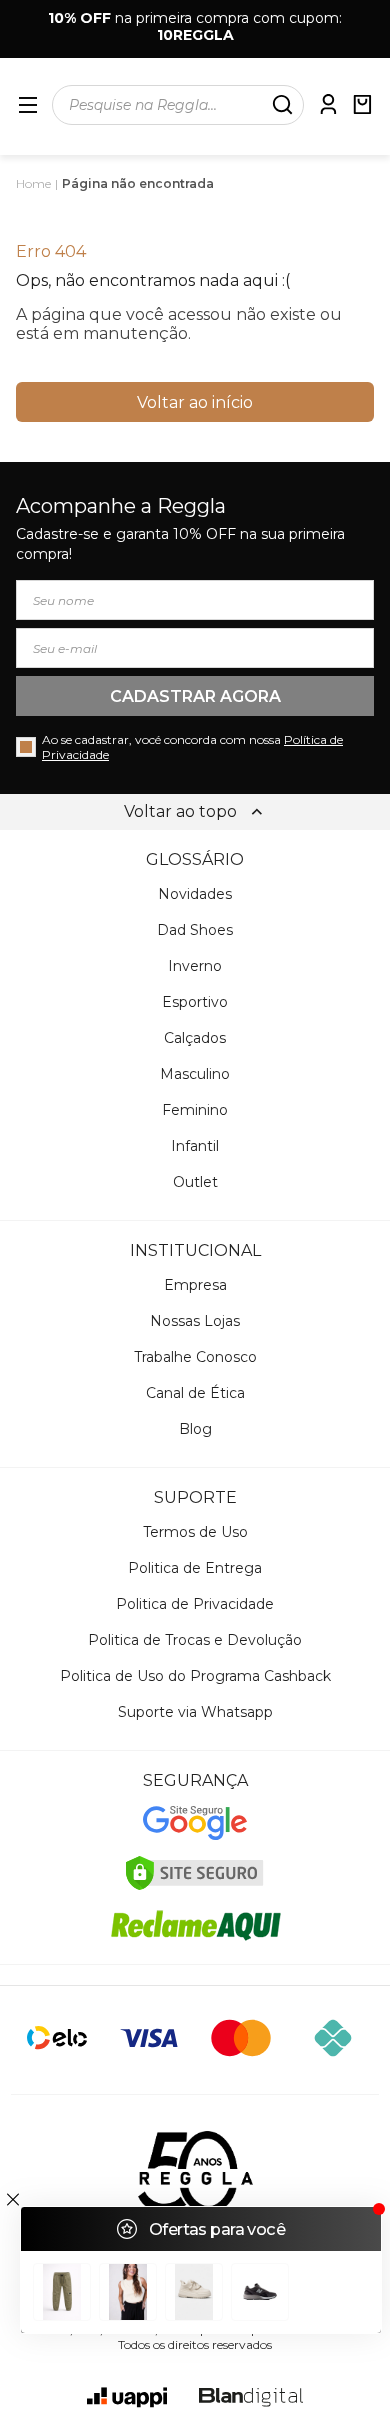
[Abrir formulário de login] (328, 104)
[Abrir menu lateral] (28, 105)
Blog (195, 1429)
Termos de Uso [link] (195, 1532)
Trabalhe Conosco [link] (195, 1357)
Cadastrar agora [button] (195, 696)
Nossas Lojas (195, 1321)
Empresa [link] (195, 1285)
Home (33, 183)
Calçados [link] (195, 1038)
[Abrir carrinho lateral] (362, 104)
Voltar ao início (195, 402)
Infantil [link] (195, 1146)
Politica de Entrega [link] (195, 1568)
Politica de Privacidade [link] (195, 1604)
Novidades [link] (195, 894)
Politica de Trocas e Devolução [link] (195, 1640)
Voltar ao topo (180, 811)
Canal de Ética (195, 1393)
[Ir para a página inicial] (195, 2172)
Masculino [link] (195, 1074)
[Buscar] (282, 105)
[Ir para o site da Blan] (251, 2397)
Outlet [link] (195, 1182)
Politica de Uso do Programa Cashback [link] (195, 1676)
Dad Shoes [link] (195, 930)
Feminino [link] (195, 1110)
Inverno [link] (195, 966)
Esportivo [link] (195, 1002)
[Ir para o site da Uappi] (127, 2397)
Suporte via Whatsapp (195, 1712)
